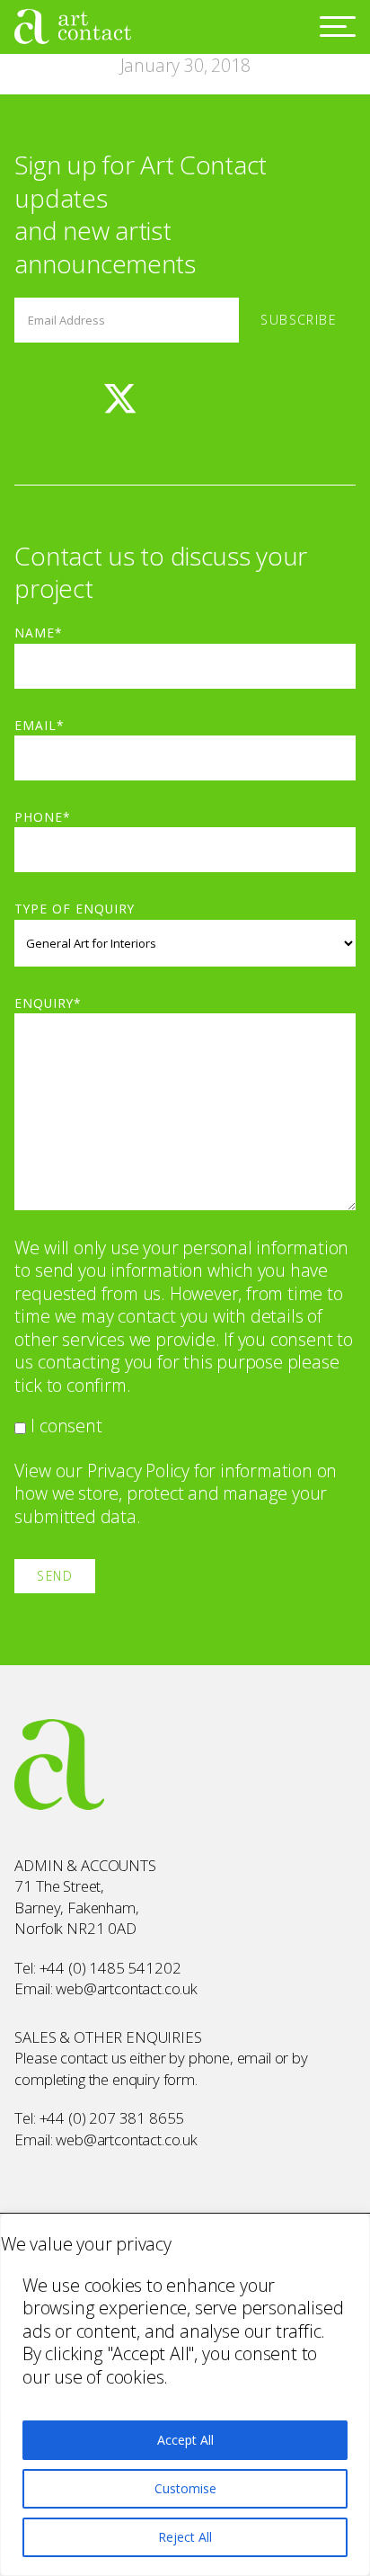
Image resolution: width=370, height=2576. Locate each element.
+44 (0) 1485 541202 (110, 1968)
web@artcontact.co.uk (127, 1988)
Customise (185, 2488)
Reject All (185, 2537)
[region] (185, 2395)
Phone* (43, 817)
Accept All (185, 2440)
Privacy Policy (138, 1471)
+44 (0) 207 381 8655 (112, 2118)
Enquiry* (48, 1003)
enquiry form (154, 2079)
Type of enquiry (74, 909)
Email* (40, 725)
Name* (39, 633)
